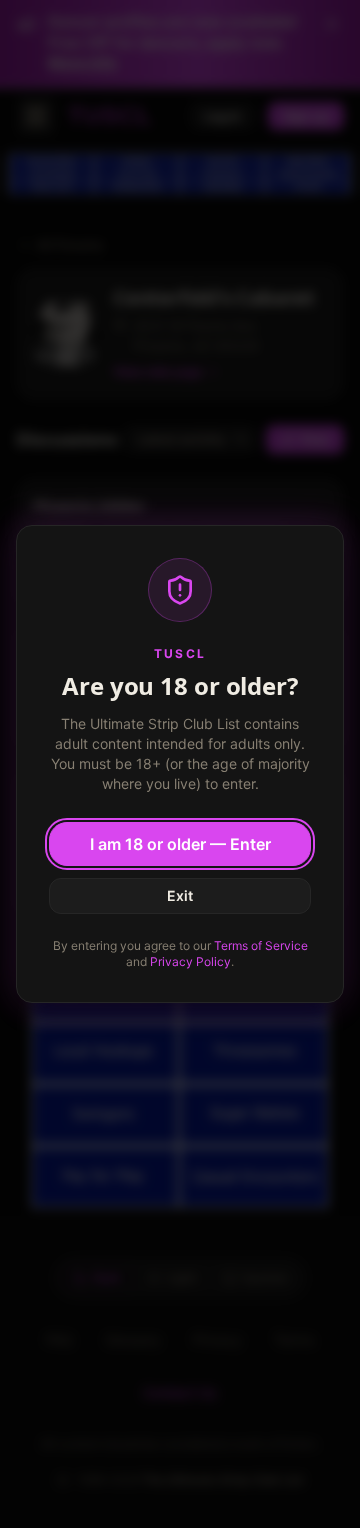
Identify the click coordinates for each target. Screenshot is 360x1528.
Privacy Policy (190, 961)
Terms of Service (261, 945)
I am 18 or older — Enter (180, 844)
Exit (180, 895)
